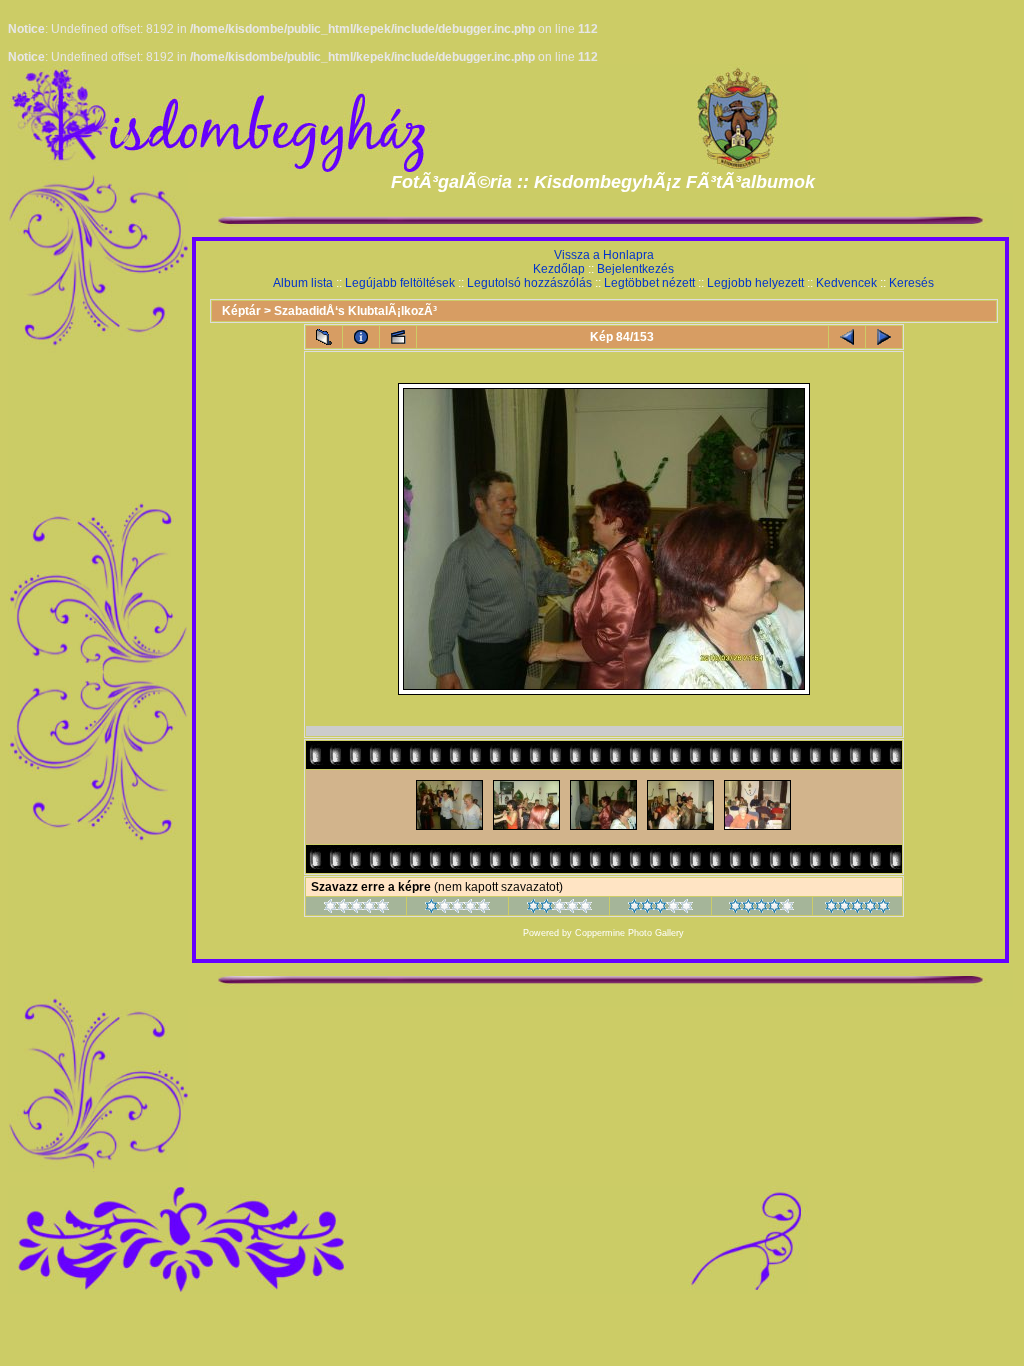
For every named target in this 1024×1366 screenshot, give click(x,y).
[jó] (660, 909)
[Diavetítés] (398, 337)
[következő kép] (884, 337)
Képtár (241, 311)
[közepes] (559, 909)
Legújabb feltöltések (400, 283)
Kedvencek (846, 283)
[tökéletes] (857, 909)
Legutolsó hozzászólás (529, 283)
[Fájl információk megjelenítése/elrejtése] (361, 337)
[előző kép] (847, 337)
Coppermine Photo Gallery (629, 933)
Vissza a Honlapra (604, 255)
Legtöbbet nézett (649, 283)
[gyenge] (457, 909)
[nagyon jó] (761, 909)
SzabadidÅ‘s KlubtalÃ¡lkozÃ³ (355, 311)
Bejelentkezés (635, 269)
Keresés (911, 283)
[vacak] (356, 909)
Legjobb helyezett (755, 283)
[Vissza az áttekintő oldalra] (324, 337)
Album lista (303, 283)
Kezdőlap (559, 269)
